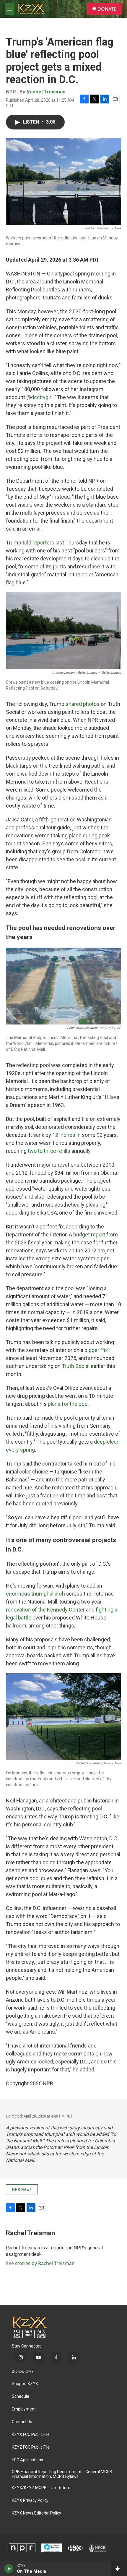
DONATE (107, 9)
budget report (89, 1234)
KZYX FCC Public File (31, 2435)
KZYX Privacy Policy (30, 2500)
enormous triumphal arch (35, 1594)
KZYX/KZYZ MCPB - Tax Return (41, 2488)
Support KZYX (25, 2384)
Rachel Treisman (46, 92)
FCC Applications (27, 2460)
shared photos (83, 704)
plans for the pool (68, 1404)
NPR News (22, 2189)
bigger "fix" (97, 1350)
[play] (9, 2569)
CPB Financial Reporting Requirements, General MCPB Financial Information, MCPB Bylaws (62, 2474)
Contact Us (22, 2422)
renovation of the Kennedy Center (45, 1610)
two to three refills (49, 1151)
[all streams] (119, 2569)
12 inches (64, 1135)
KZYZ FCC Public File (31, 2447)
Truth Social (76, 1366)
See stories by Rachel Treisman (40, 2263)
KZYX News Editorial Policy (36, 2513)
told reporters (38, 543)
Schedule (21, 2396)
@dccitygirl (39, 397)
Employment (24, 2409)
